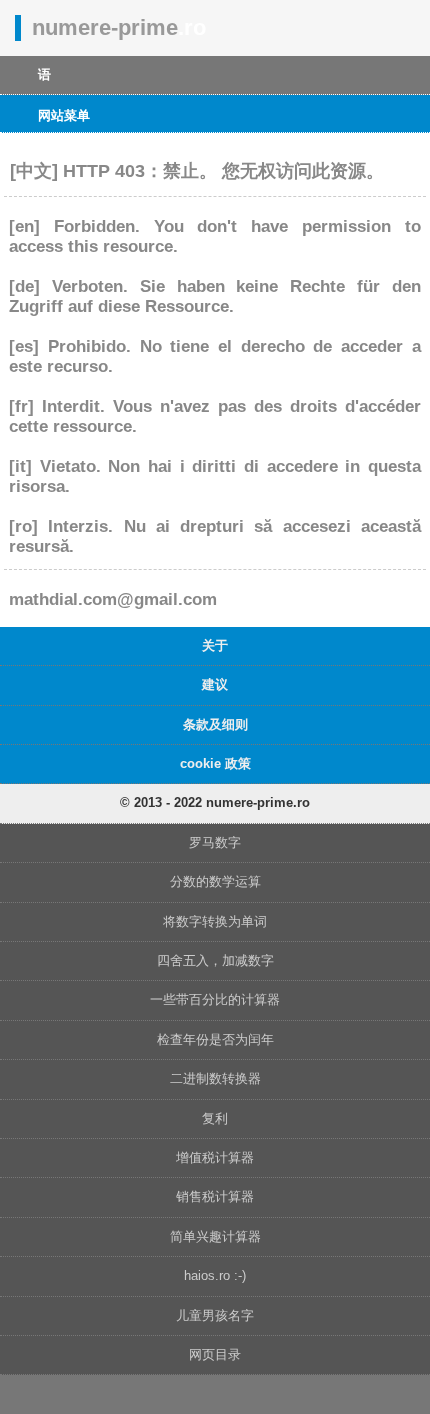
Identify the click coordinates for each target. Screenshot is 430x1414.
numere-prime (119, 27)
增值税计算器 (215, 1157)
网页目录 (215, 1354)
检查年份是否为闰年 (215, 1039)
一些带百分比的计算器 (215, 999)
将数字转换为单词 (215, 921)
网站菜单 (64, 115)
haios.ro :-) (215, 1275)
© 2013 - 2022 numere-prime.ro (215, 802)
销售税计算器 (215, 1196)
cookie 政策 (215, 763)
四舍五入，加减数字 (215, 960)
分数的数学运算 (215, 881)
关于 (215, 645)
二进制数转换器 (215, 1078)
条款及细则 (215, 724)
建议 (215, 684)
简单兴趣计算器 (215, 1236)
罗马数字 (215, 842)
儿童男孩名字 (215, 1315)
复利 (215, 1118)
